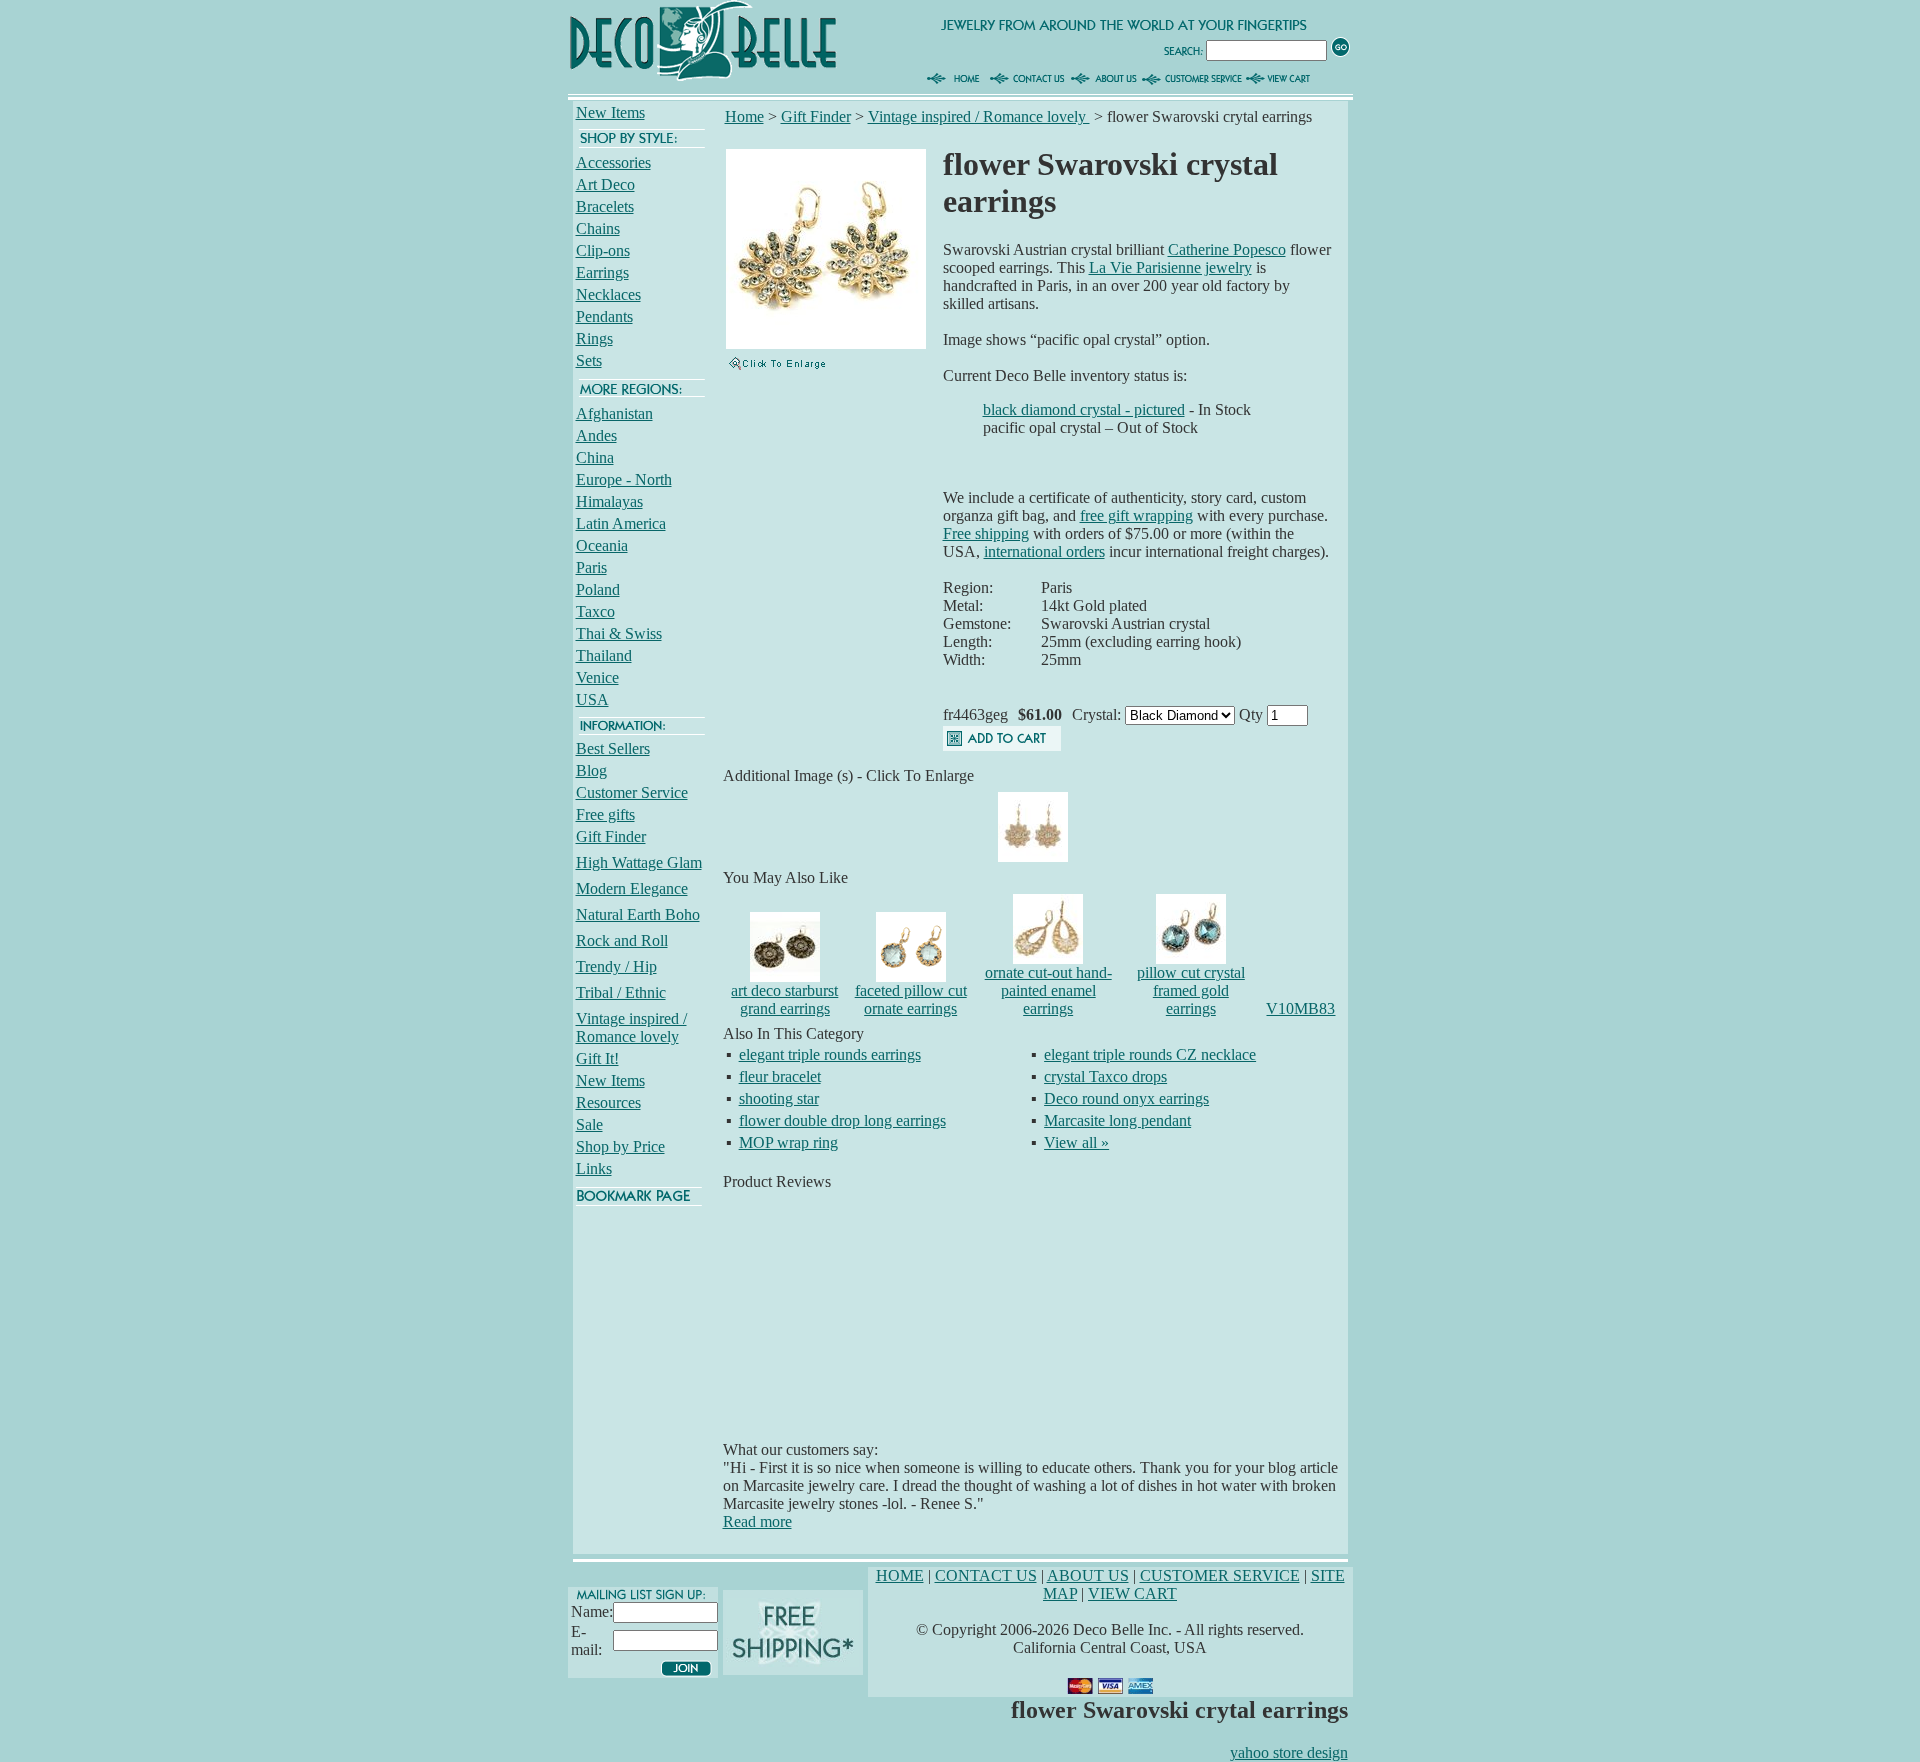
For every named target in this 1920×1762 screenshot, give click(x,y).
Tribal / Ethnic (621, 992)
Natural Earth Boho (638, 914)
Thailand (604, 655)
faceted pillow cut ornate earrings (911, 999)
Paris (591, 567)
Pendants (604, 316)
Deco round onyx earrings (1126, 1098)
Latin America (621, 523)
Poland (598, 589)
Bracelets (605, 206)
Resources (608, 1102)
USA (592, 699)
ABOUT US (1088, 1575)
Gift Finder (611, 836)
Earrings (602, 272)
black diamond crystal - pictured (1084, 409)
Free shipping (986, 533)
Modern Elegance (632, 888)
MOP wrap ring (788, 1142)
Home (744, 116)
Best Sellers (613, 748)
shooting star (779, 1098)
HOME (900, 1575)
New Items (610, 112)
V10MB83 (1300, 1008)
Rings (594, 338)
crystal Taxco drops (1105, 1076)
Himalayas (609, 501)
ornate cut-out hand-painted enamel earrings (1048, 990)
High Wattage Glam (639, 862)
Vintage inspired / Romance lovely (631, 1027)
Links (594, 1168)
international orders (1044, 551)
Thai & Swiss (619, 633)
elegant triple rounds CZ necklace (1150, 1054)
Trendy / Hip (616, 966)
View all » (1076, 1142)
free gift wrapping (1136, 515)
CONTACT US (986, 1575)
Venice (597, 677)
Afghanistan (614, 413)
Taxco (595, 611)
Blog (591, 770)
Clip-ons (603, 250)
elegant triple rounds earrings (830, 1054)
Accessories (613, 162)
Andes (596, 435)
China (595, 457)
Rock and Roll (622, 940)
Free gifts (605, 814)
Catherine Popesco (1227, 249)
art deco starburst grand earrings (784, 999)
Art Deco (605, 184)
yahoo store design (1289, 1752)
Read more (757, 1521)
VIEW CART (1132, 1593)
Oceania (602, 545)
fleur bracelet (780, 1076)
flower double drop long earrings (842, 1120)
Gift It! (597, 1058)
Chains (598, 228)
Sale (589, 1124)
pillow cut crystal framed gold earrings (1191, 990)
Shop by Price (620, 1146)
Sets (589, 360)
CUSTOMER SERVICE (1220, 1575)
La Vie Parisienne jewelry (1170, 267)
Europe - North (624, 479)
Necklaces (608, 294)
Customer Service (632, 792)
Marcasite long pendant (1117, 1120)
